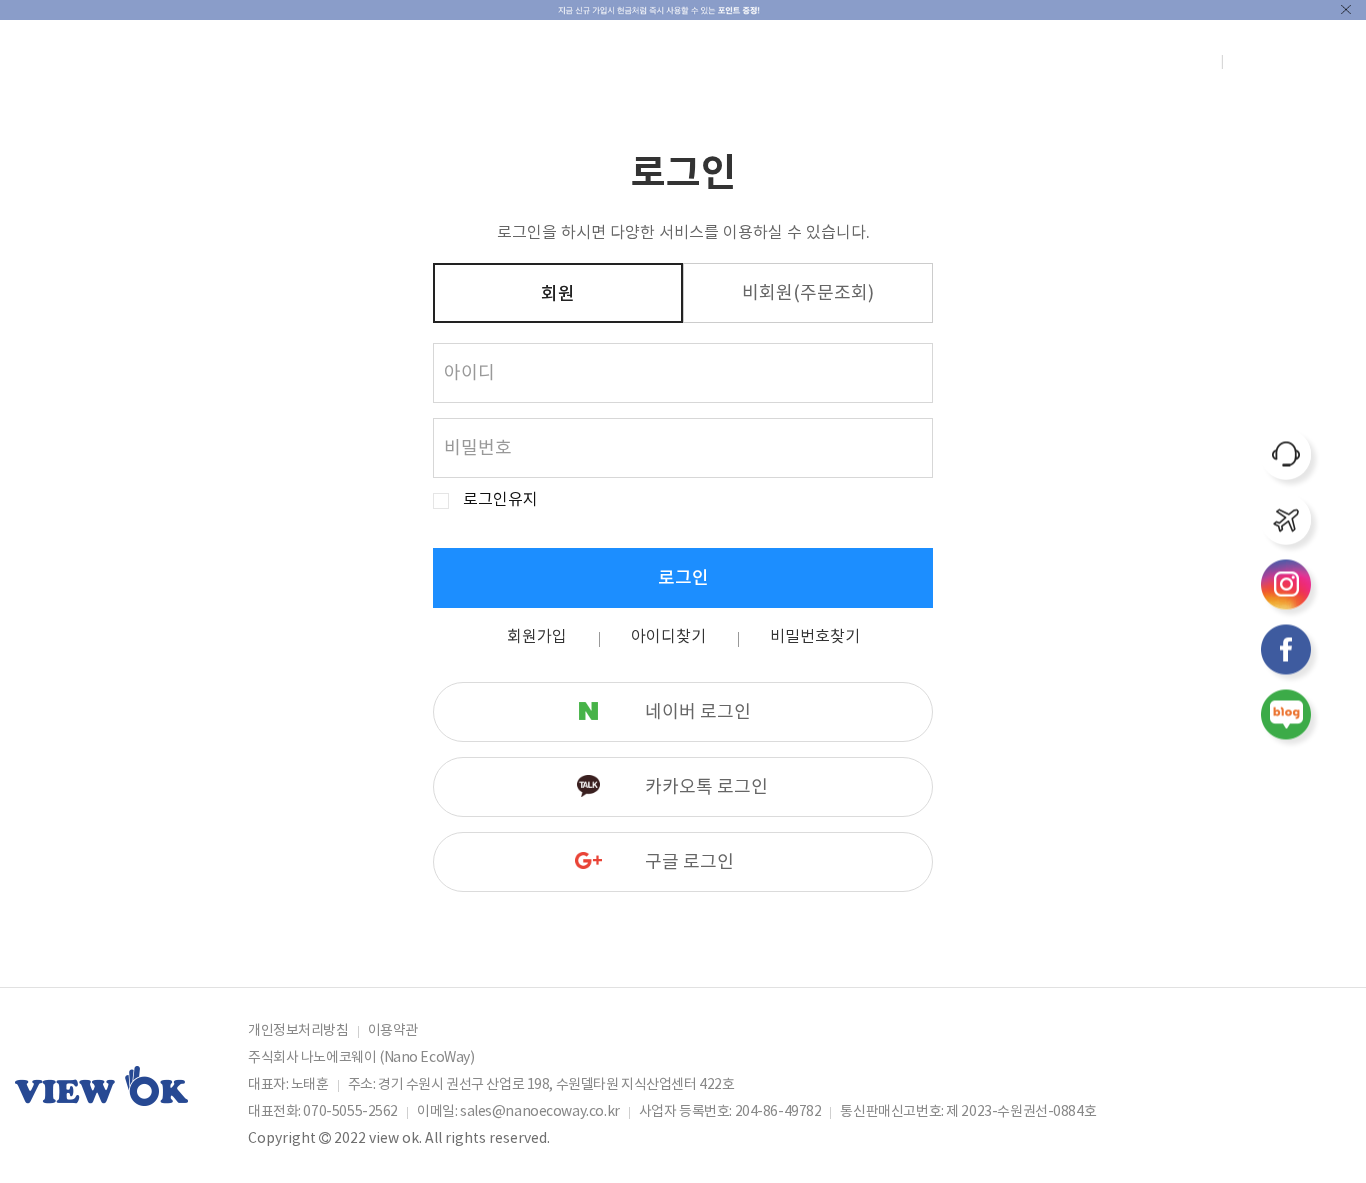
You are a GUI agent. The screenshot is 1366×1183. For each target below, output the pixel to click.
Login (1142, 62)
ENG (1246, 62)
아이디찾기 (668, 637)
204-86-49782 (778, 1112)
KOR (1282, 62)
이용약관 (393, 1031)
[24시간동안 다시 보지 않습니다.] (1346, 10)
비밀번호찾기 (815, 637)
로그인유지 (500, 500)
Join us (1190, 62)
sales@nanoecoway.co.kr (540, 1112)
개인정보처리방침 (298, 1031)
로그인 (683, 578)
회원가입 (537, 637)
